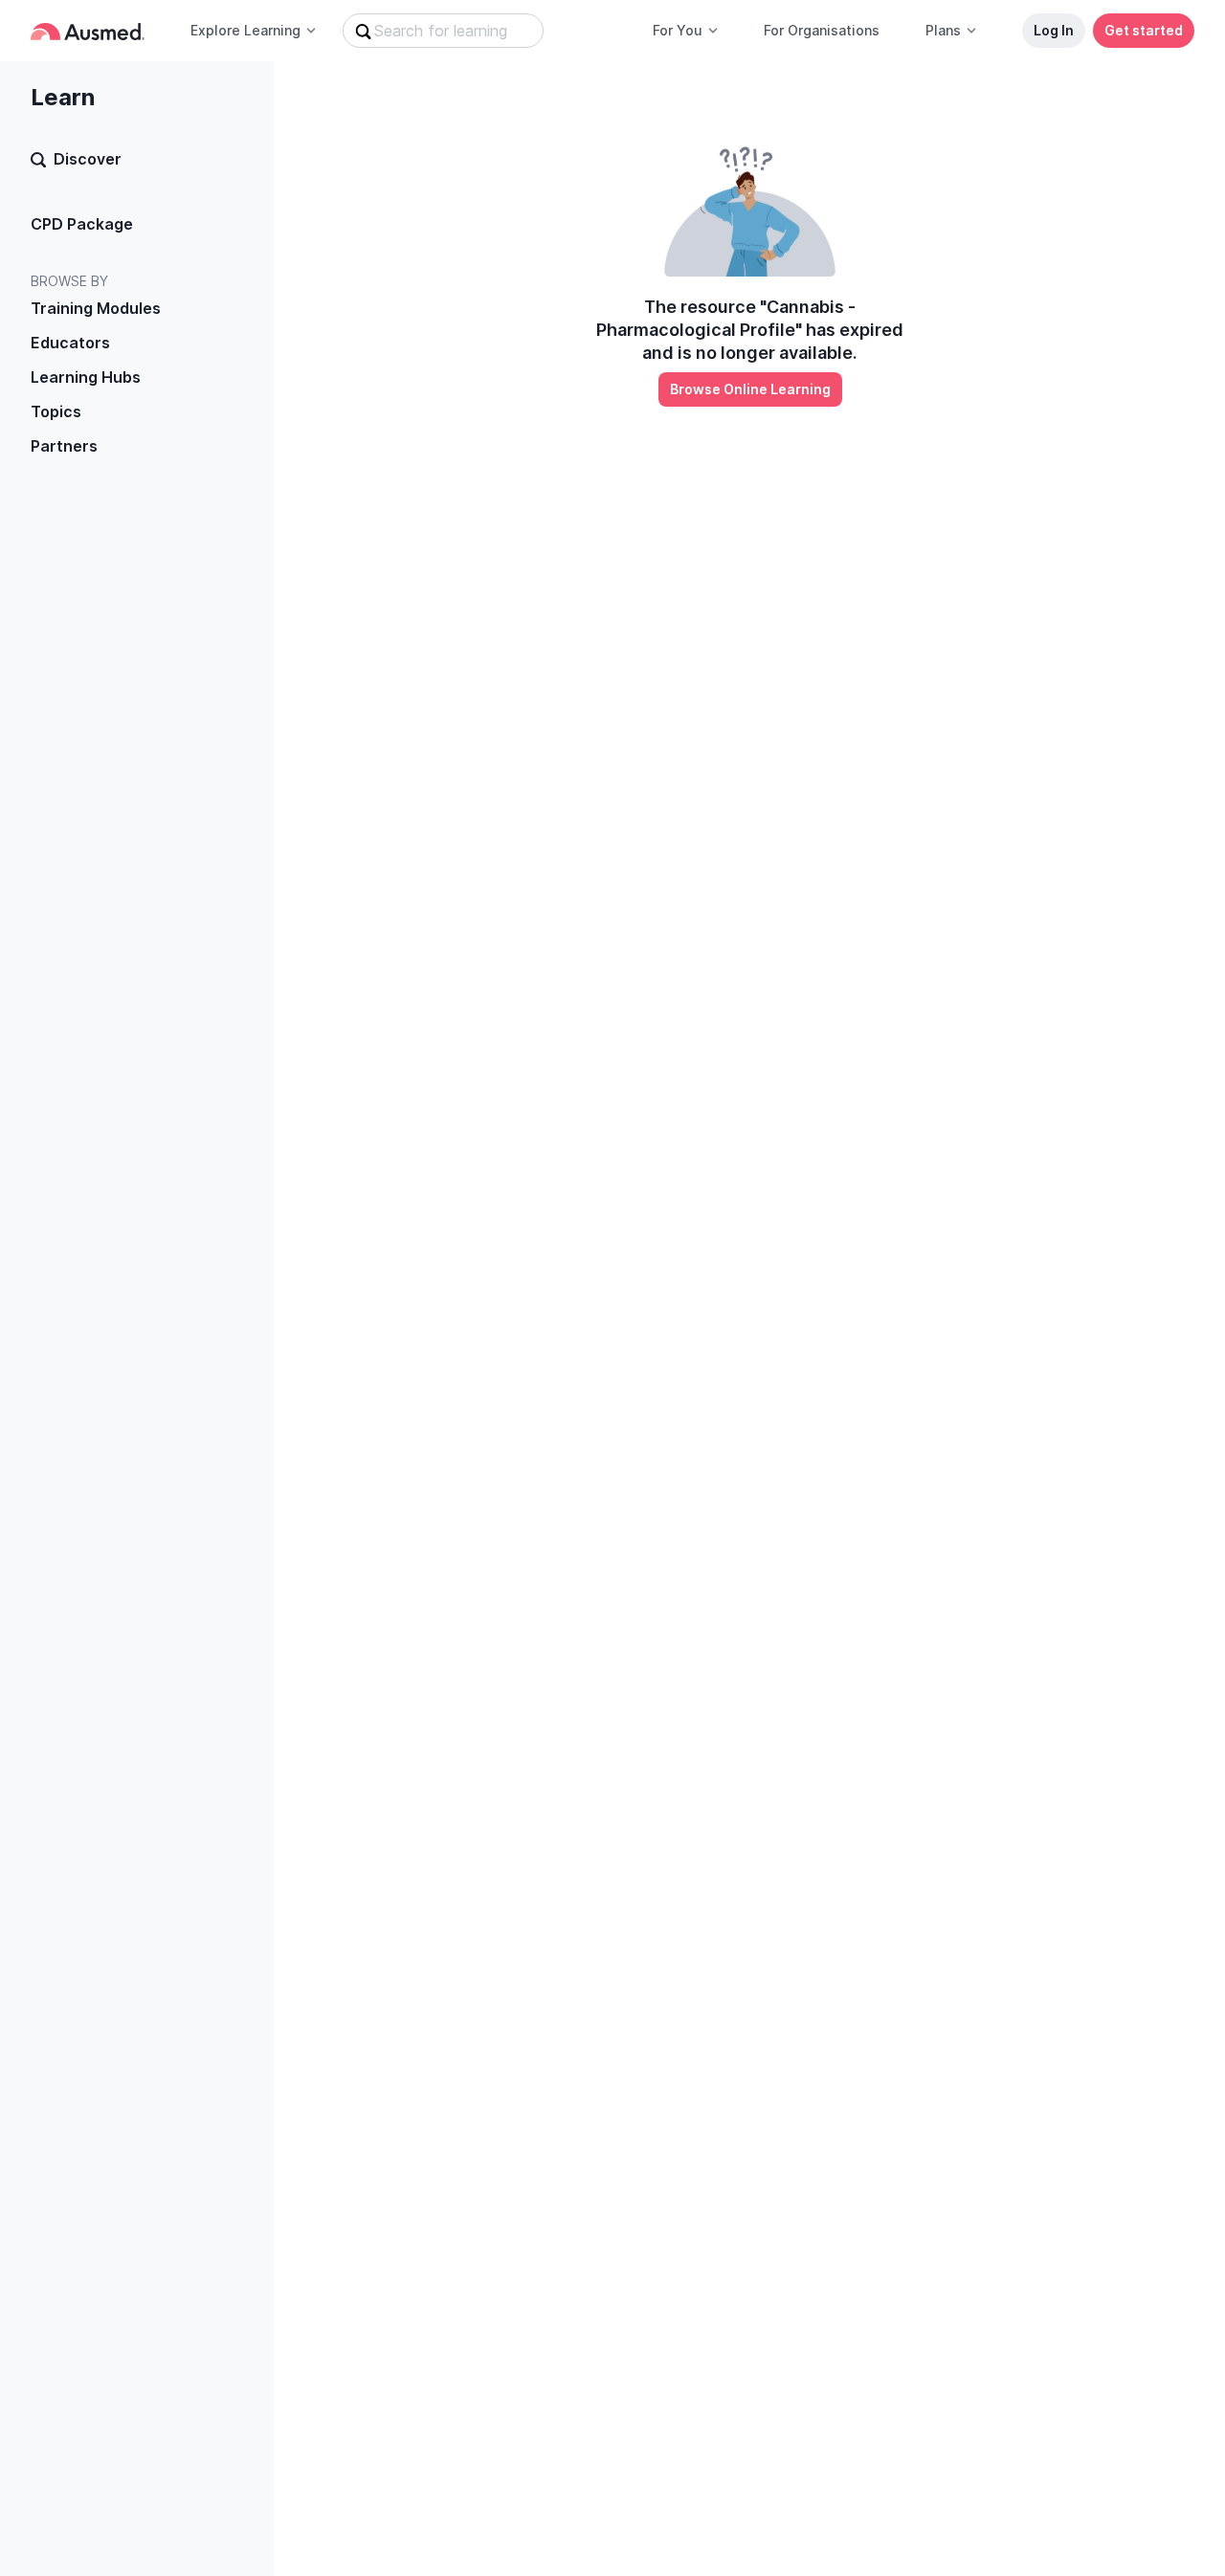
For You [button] (678, 30)
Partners (64, 446)
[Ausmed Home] (88, 31)
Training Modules (96, 308)
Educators (70, 343)
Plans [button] (943, 30)
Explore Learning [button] (245, 30)
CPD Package (82, 224)
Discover (88, 159)
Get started (1144, 30)
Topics (56, 411)
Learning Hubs (86, 377)
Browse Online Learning (750, 389)
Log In (1054, 30)
